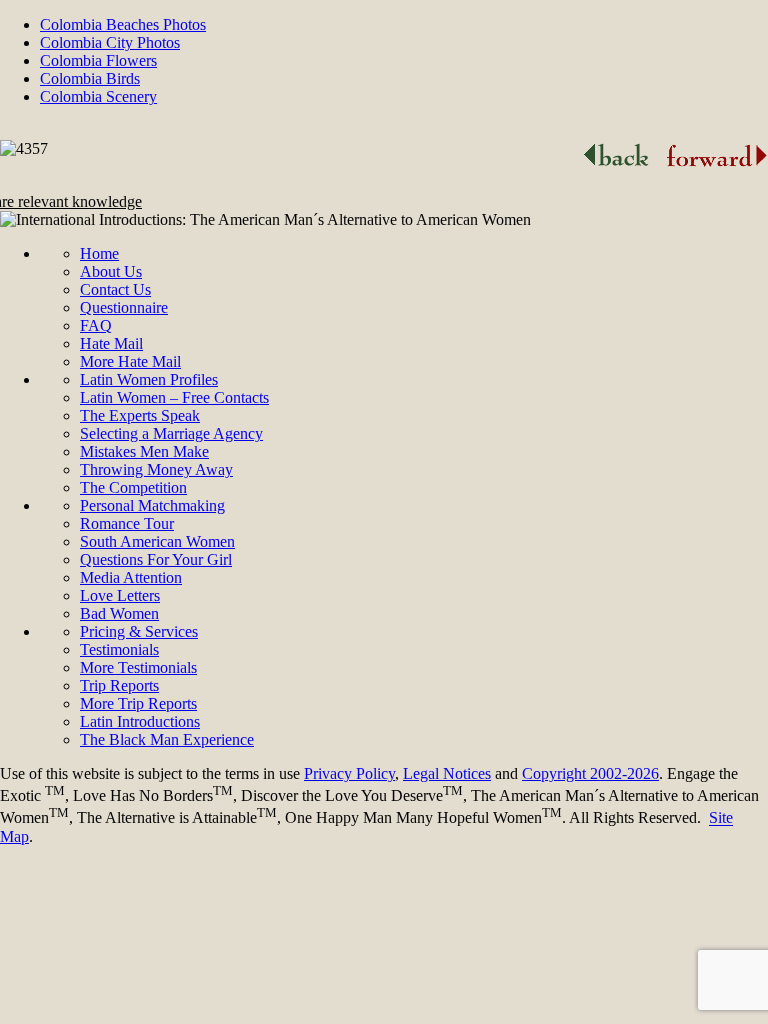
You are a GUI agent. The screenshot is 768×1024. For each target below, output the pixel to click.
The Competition (133, 487)
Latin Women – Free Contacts (174, 397)
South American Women (157, 541)
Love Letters (120, 595)
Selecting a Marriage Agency (171, 433)
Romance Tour (127, 523)
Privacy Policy (349, 773)
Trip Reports (119, 685)
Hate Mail (111, 343)
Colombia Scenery (98, 96)
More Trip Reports (138, 703)
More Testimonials (138, 667)
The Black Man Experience (167, 739)
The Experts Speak (140, 415)
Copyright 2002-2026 (590, 773)
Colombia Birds (90, 78)
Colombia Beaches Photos (123, 24)
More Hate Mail (130, 361)
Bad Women (119, 613)
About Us (111, 271)
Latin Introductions (140, 721)
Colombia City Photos (110, 42)
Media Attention (131, 577)
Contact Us (115, 289)
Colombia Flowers (98, 60)
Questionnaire (124, 307)
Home (99, 253)
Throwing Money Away (156, 469)
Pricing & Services (139, 631)
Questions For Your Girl (156, 559)
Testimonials (119, 649)
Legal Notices (447, 773)
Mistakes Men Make (144, 451)
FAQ (96, 325)
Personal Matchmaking (152, 505)
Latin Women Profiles (149, 379)
